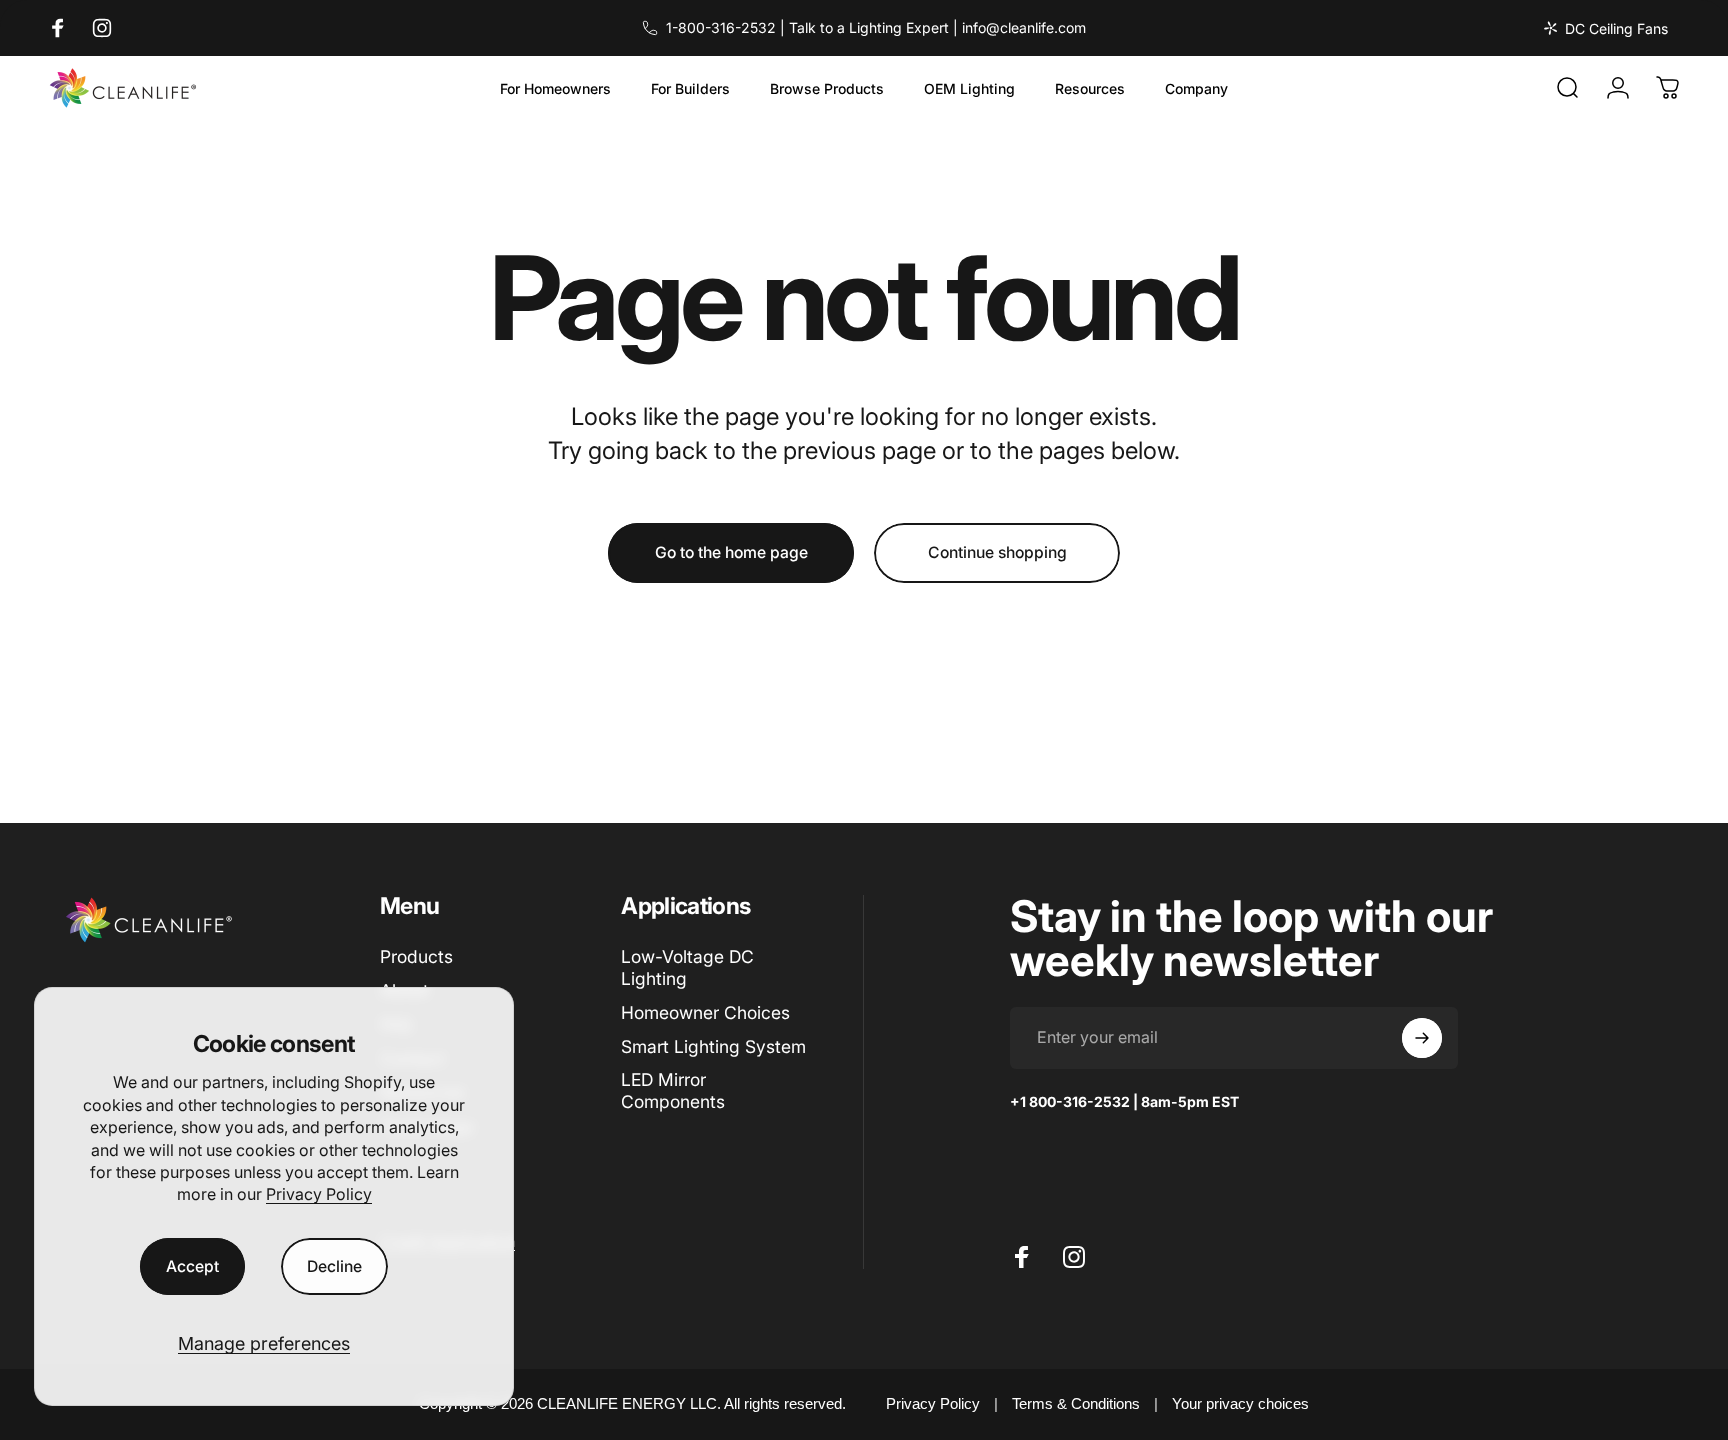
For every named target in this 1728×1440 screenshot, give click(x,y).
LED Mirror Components (673, 1090)
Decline (334, 1266)
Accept (192, 1266)
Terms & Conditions (1076, 1403)
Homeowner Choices (705, 1012)
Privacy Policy (319, 1194)
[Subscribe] (1422, 1038)
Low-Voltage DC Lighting (687, 967)
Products (416, 956)
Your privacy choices (1240, 1403)
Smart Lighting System (713, 1046)
